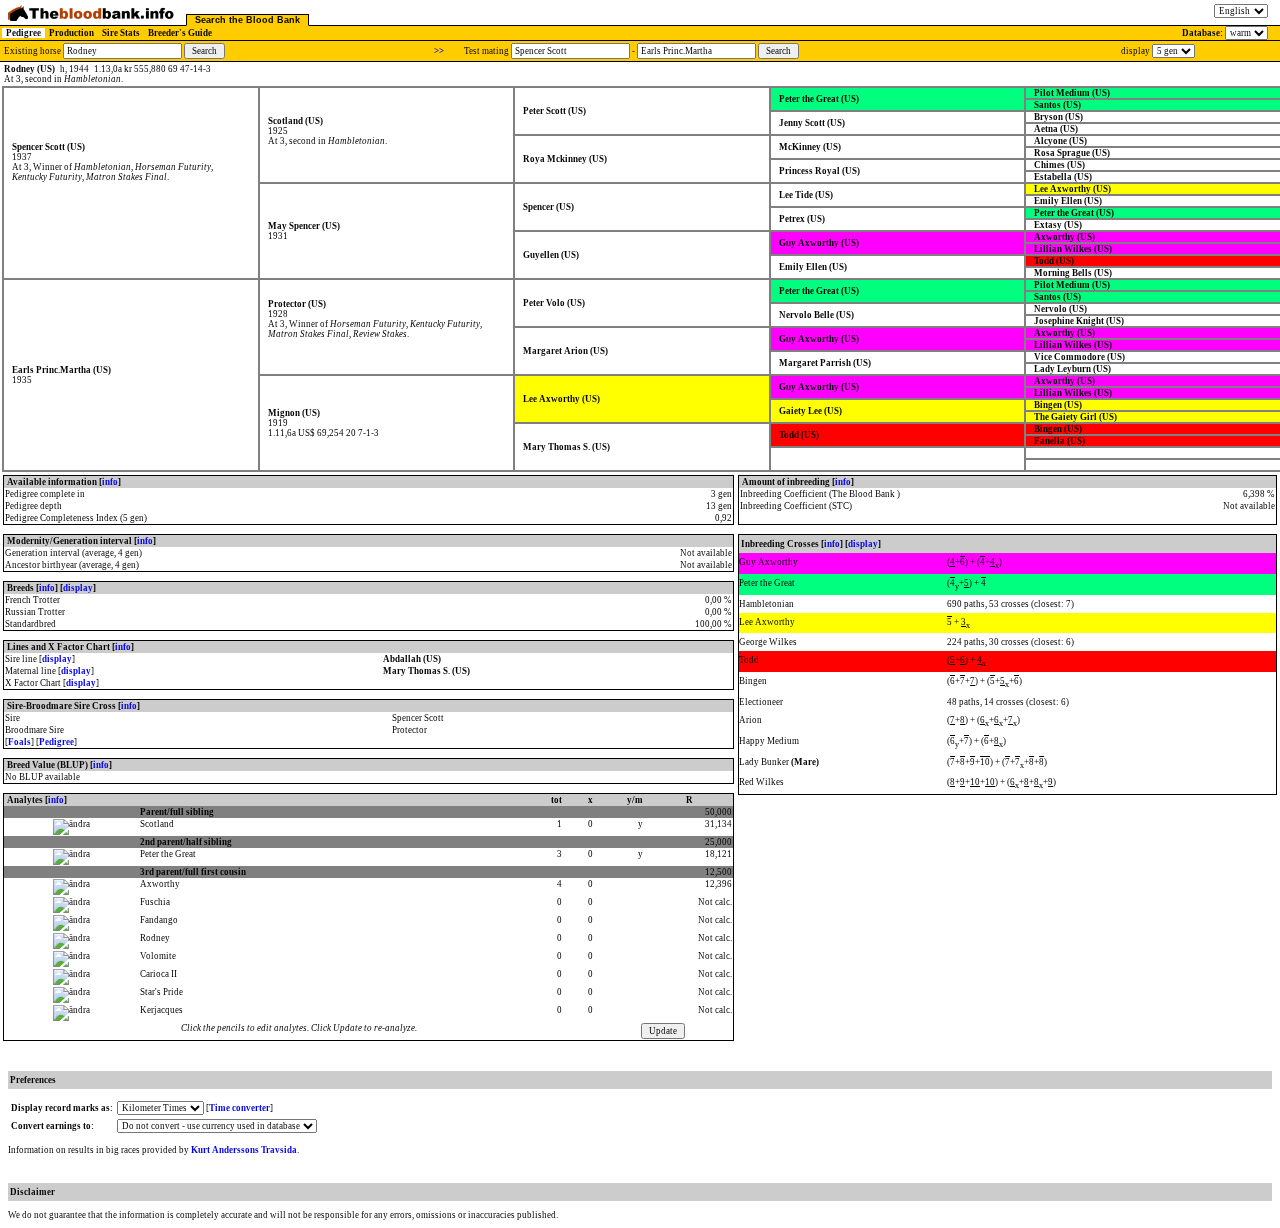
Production (71, 33)
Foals (19, 742)
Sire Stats (121, 33)
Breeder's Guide (180, 33)
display (78, 588)
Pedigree (23, 33)
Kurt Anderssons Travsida (244, 1150)
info (110, 482)
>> (439, 51)
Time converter (239, 1108)
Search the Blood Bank (247, 20)
